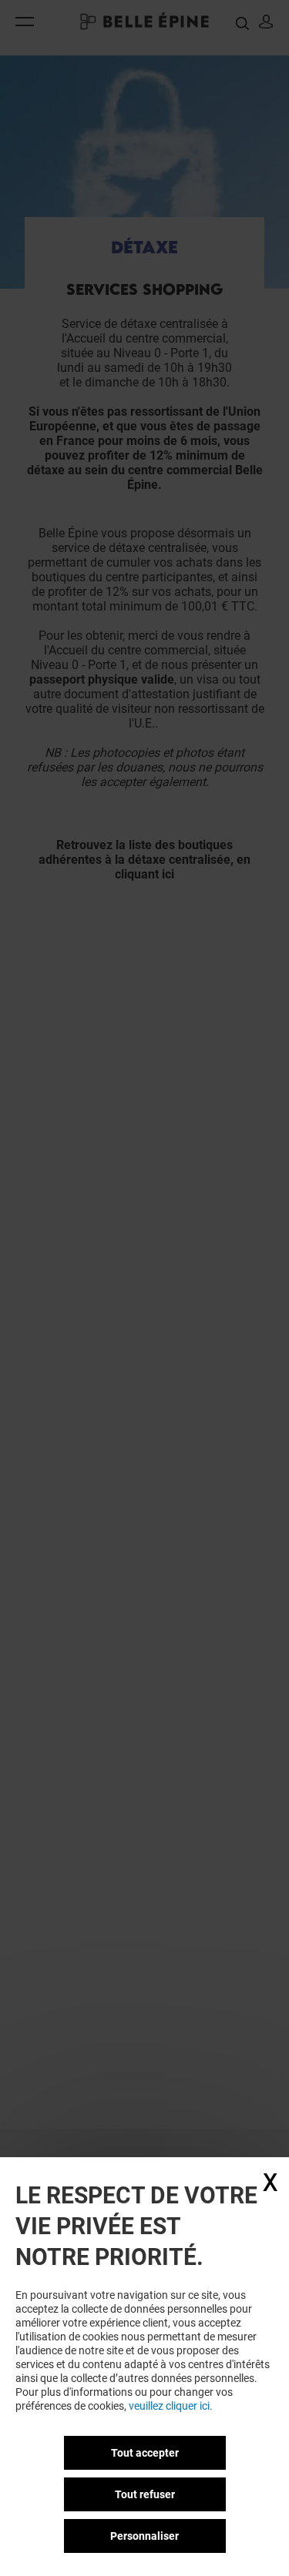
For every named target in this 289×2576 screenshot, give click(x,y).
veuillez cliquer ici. (171, 2406)
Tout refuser (145, 2494)
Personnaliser (144, 2536)
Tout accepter (145, 2453)
